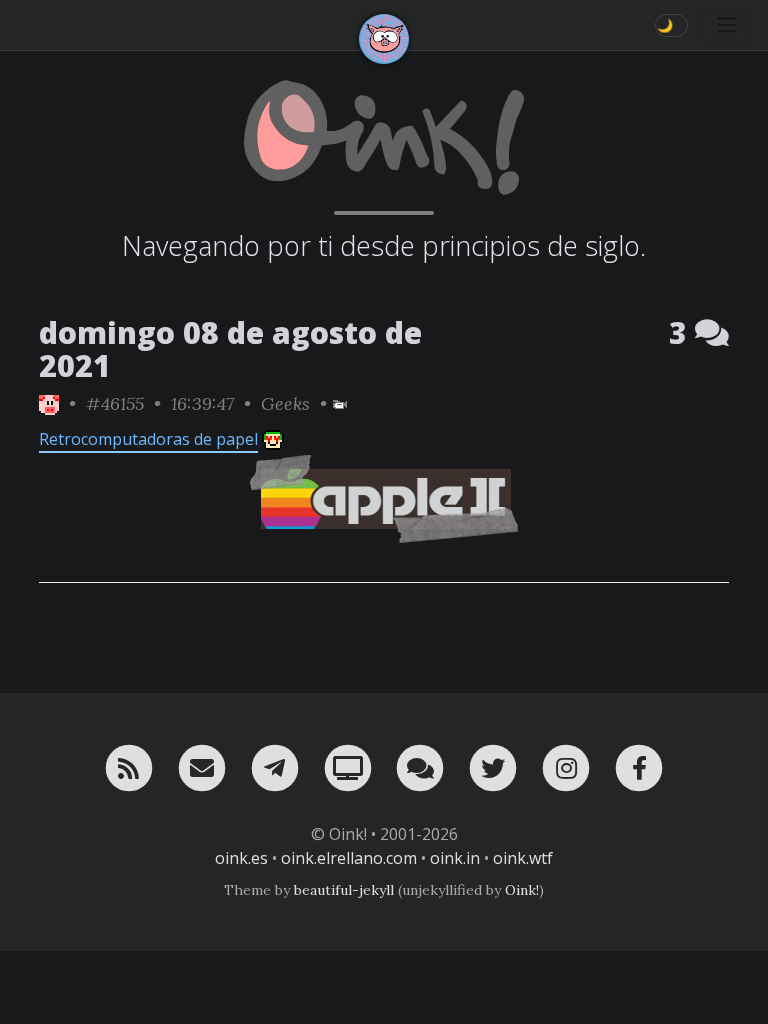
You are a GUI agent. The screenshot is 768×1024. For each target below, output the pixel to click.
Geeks (285, 403)
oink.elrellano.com (349, 858)
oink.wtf (523, 858)
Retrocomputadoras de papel (148, 439)
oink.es (241, 858)
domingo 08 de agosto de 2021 (230, 349)
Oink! (522, 890)
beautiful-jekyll (344, 890)
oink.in (455, 858)
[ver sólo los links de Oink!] (49, 403)
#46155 (115, 403)
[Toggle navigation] (727, 25)
